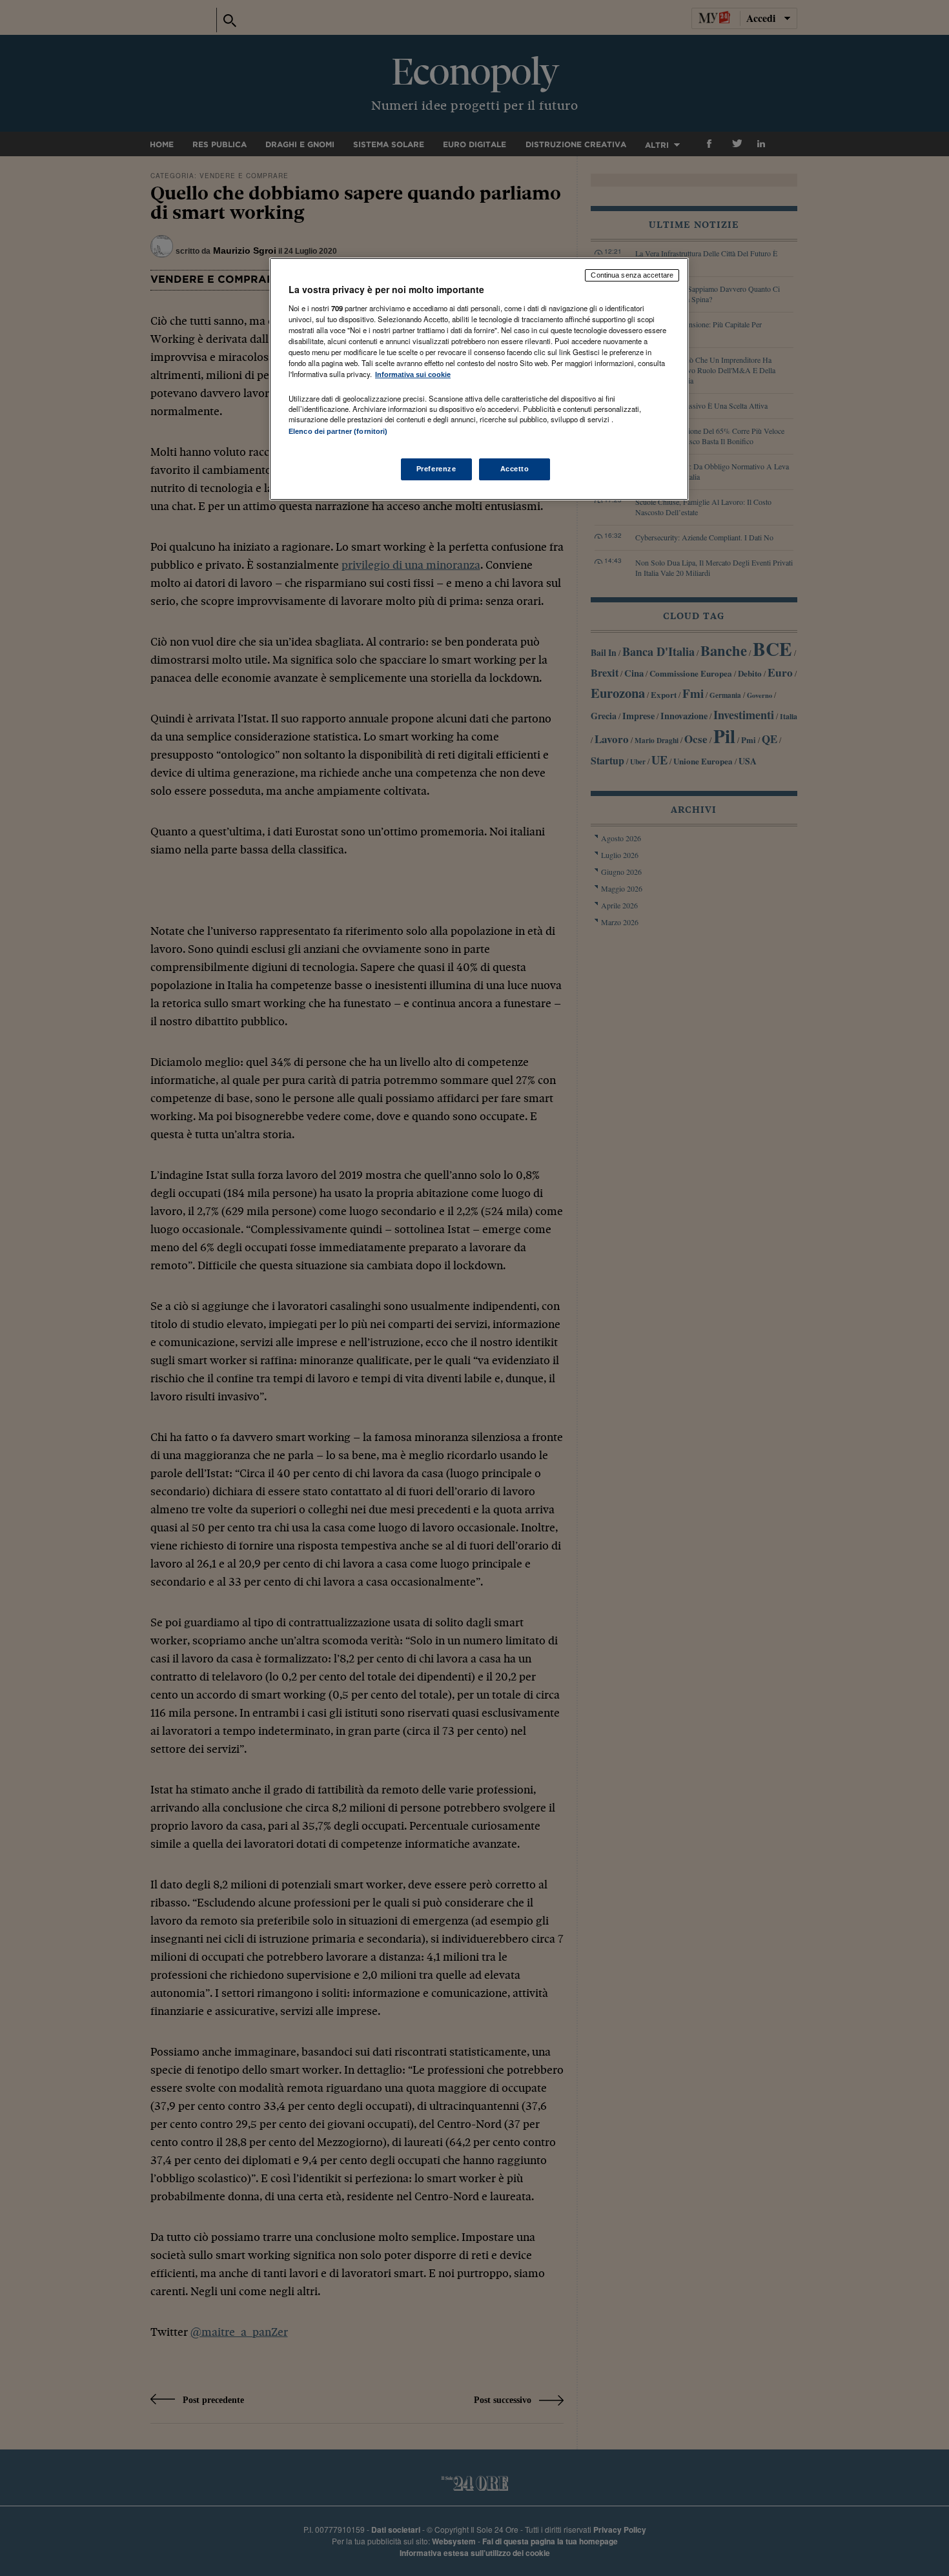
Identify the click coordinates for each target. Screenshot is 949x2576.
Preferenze (436, 469)
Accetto (515, 469)
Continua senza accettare (632, 275)
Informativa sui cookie (413, 374)
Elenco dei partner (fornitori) (338, 431)
